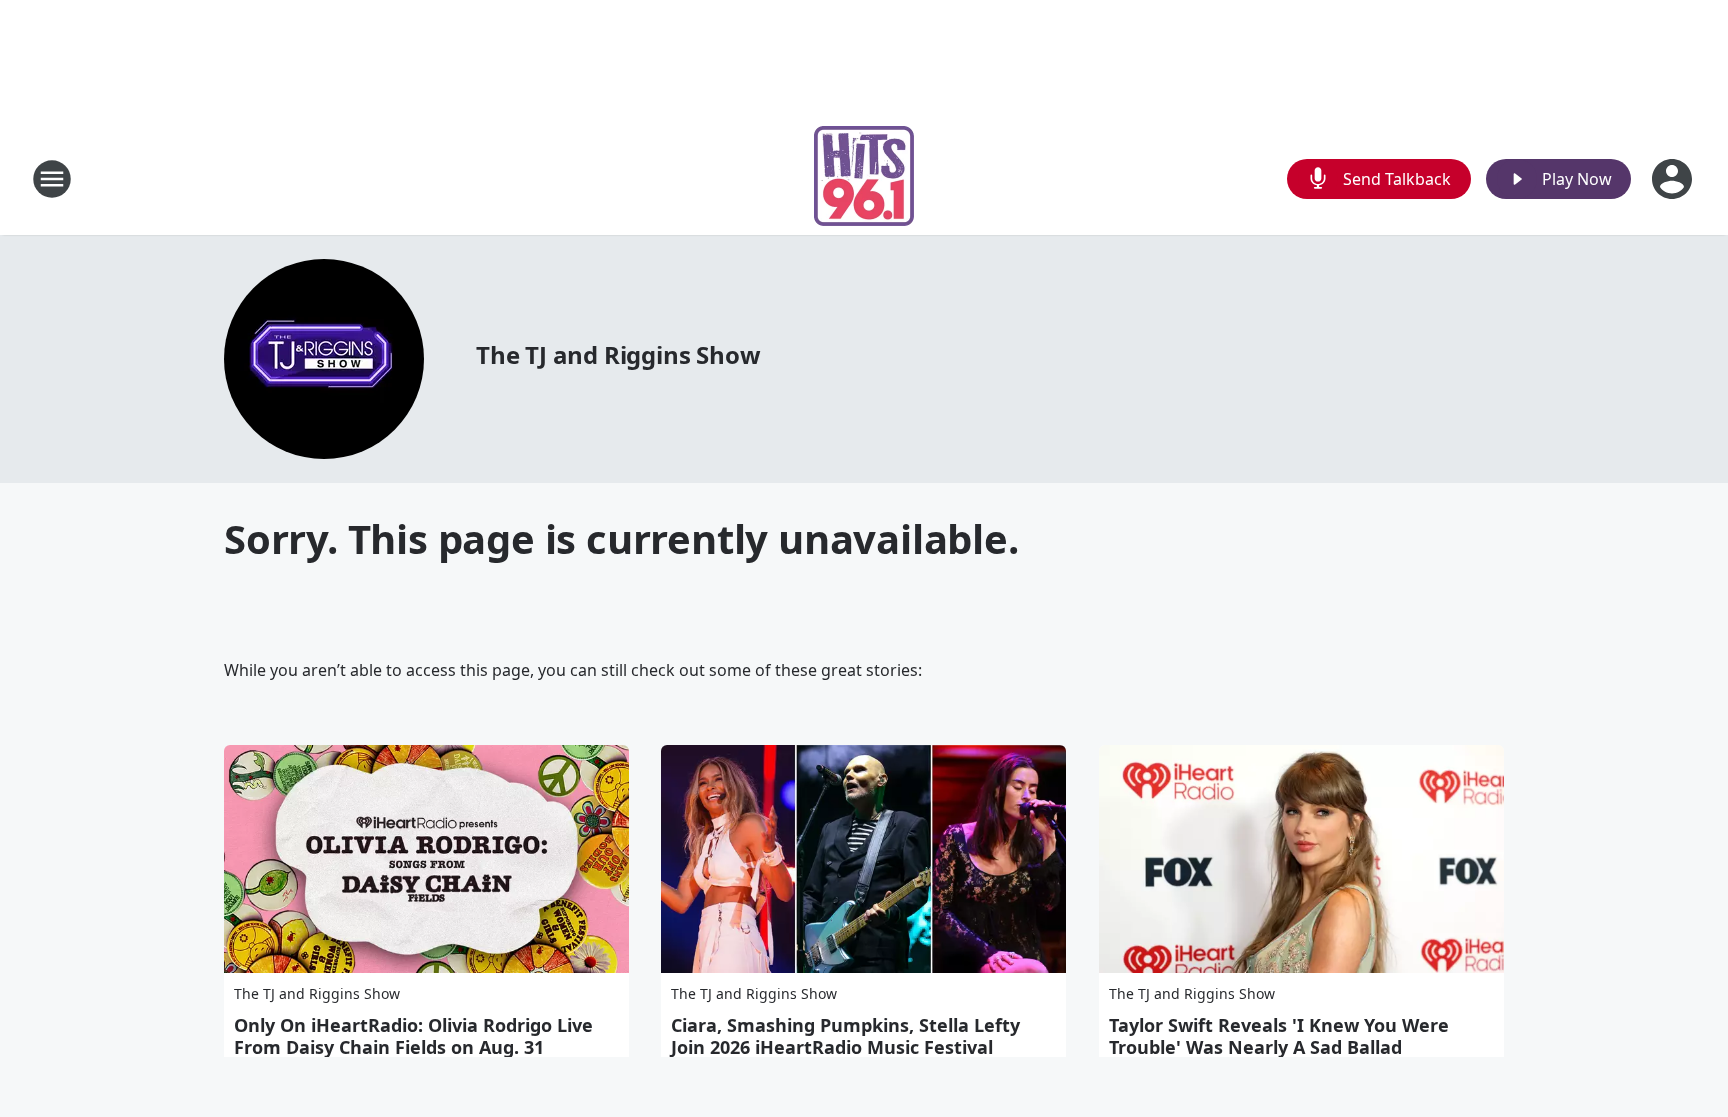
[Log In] (1674, 179)
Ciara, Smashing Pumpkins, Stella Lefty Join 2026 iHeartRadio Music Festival (845, 1036)
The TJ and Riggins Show (618, 354)
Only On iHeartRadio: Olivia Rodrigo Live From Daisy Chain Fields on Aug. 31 (413, 1036)
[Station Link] (864, 178)
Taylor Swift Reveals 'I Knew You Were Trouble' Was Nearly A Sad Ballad (1279, 1036)
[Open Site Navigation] (52, 179)
